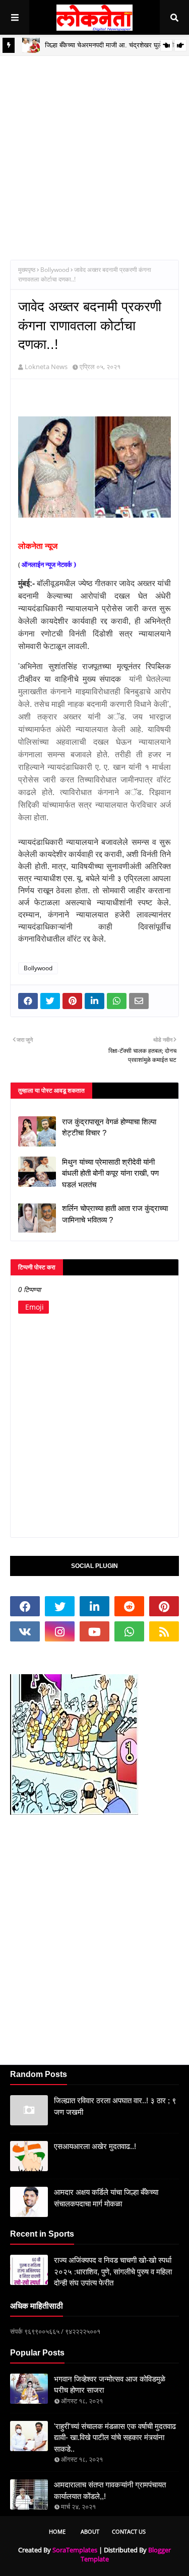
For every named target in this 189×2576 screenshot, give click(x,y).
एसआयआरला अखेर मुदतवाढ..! (95, 2146)
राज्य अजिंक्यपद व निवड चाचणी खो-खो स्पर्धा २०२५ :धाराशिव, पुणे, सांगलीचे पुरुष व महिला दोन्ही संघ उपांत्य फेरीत (113, 2271)
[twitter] (60, 1606)
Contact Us (129, 2531)
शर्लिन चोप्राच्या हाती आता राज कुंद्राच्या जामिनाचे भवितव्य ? (115, 1214)
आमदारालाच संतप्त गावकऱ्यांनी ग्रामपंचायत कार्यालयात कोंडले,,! (110, 2490)
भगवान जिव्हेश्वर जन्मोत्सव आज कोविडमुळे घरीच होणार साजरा (110, 2385)
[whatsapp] (129, 1631)
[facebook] (25, 1606)
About (90, 2531)
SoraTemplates (75, 2550)
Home (57, 2531)
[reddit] (129, 1606)
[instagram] (60, 1631)
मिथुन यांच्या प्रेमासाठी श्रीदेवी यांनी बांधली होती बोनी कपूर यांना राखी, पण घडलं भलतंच (110, 1173)
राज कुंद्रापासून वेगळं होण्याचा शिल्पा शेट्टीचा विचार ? (109, 1127)
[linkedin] (94, 1606)
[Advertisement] (94, 150)
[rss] (164, 1631)
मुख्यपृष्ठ (27, 270)
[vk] (25, 1631)
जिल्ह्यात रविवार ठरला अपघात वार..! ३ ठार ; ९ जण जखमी (115, 2106)
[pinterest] (164, 1606)
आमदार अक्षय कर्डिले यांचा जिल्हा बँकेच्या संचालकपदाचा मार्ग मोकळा (106, 2198)
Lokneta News (46, 367)
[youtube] (94, 1631)
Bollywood (55, 270)
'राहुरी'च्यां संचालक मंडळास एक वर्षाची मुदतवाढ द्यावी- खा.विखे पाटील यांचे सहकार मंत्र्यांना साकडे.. (115, 2438)
